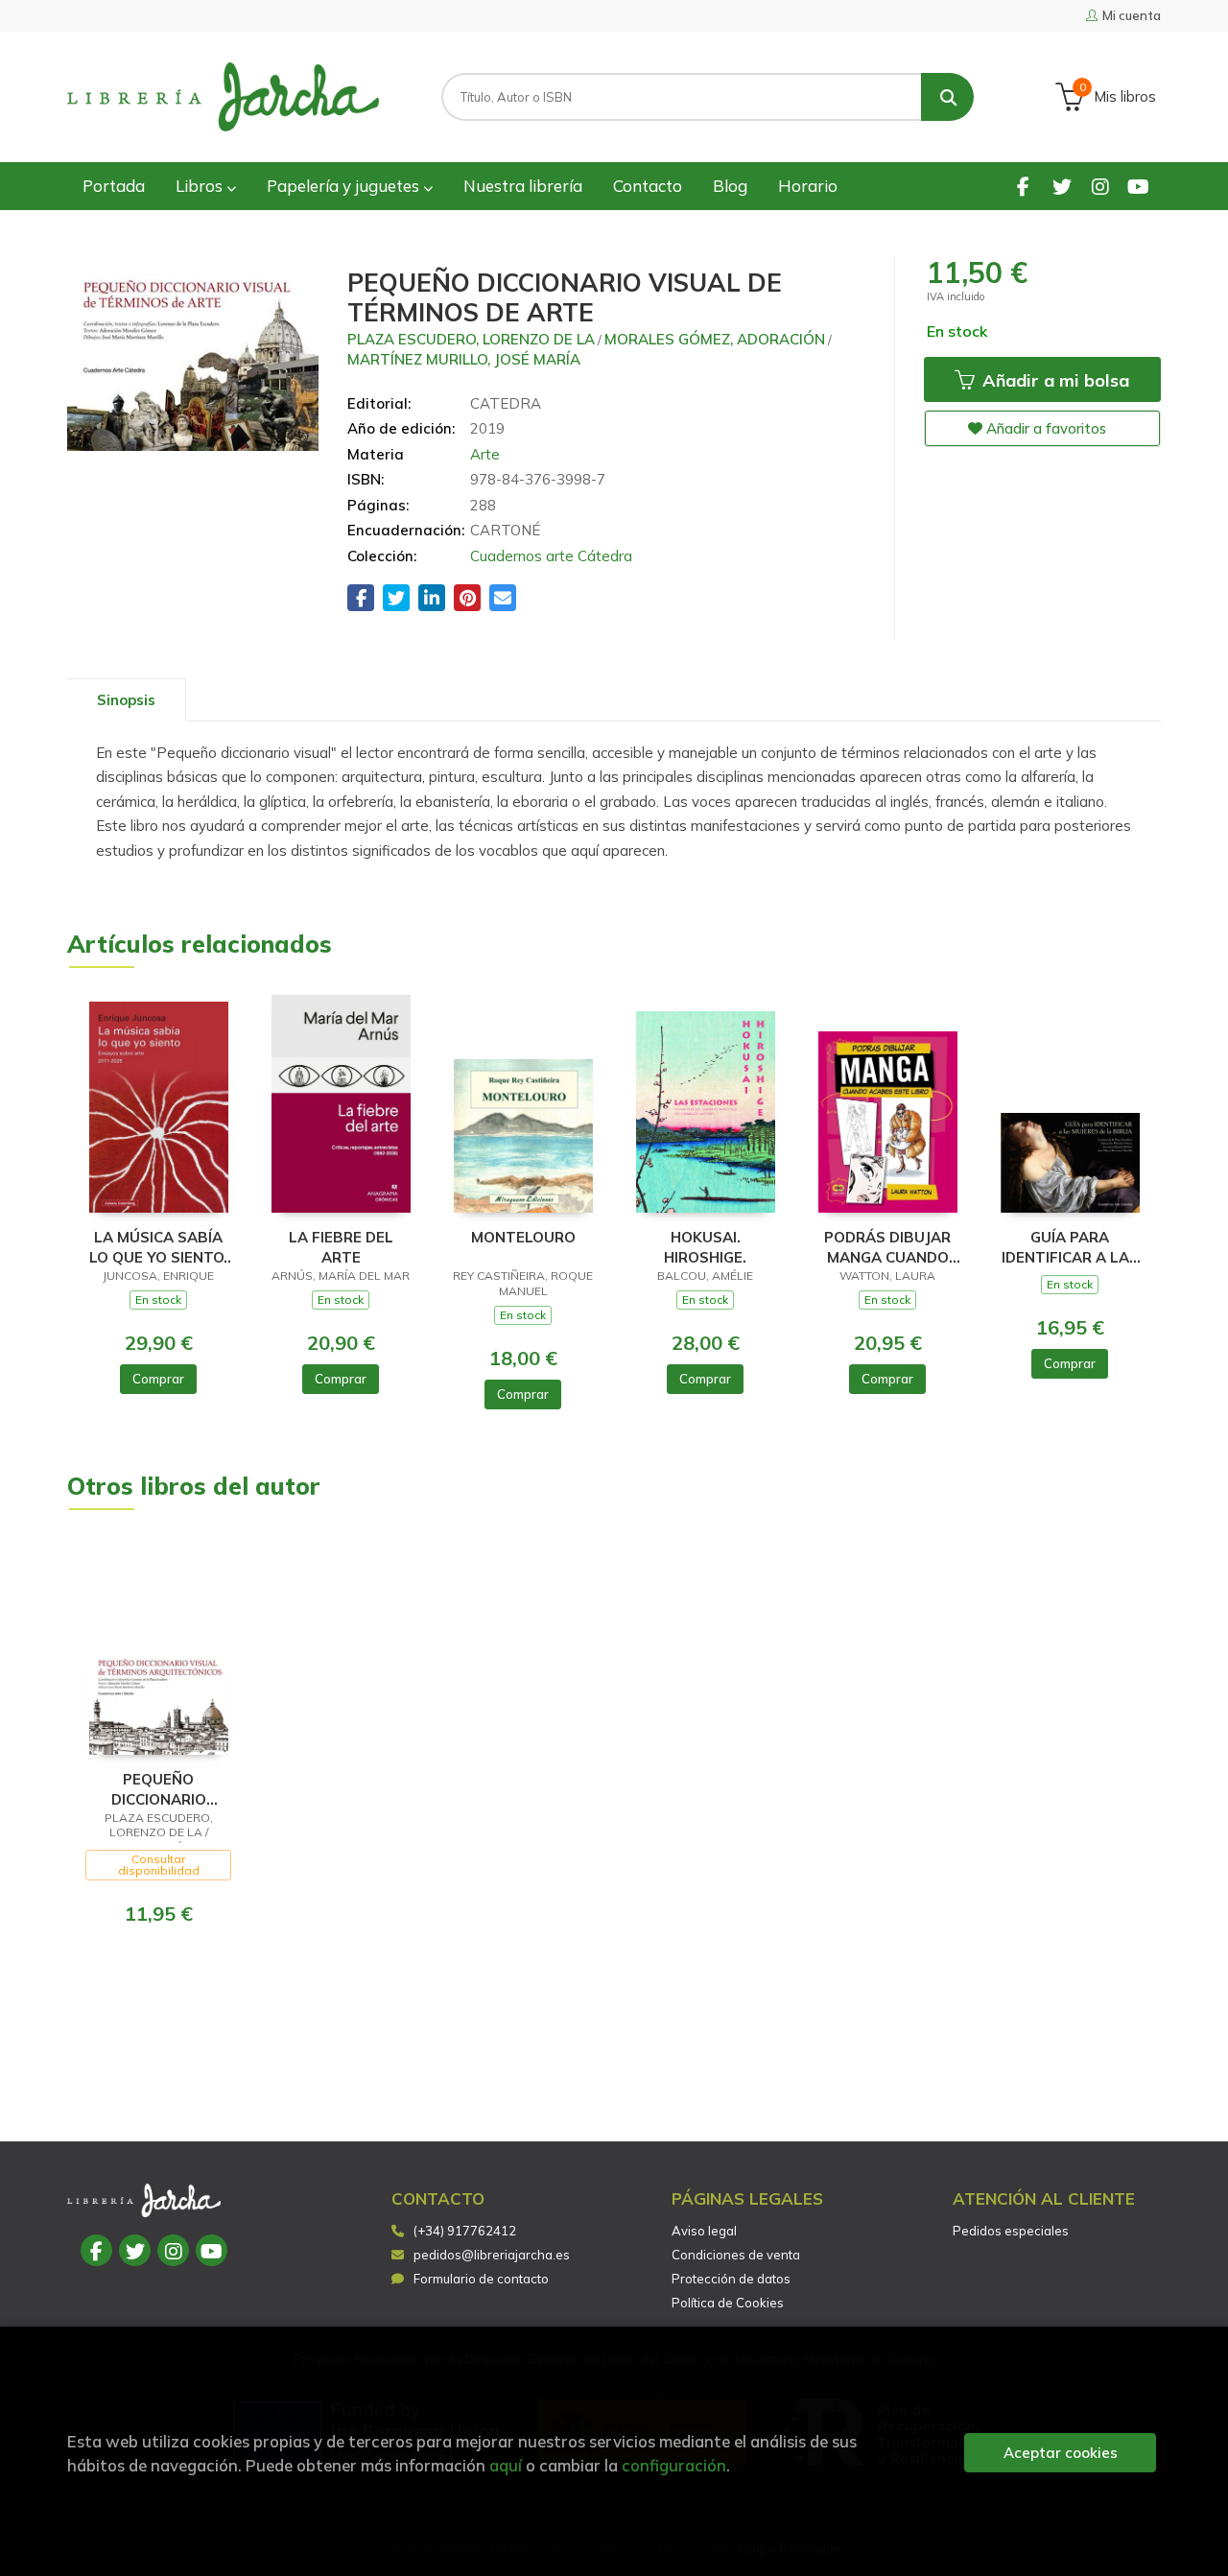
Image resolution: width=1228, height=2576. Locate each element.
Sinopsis (126, 700)
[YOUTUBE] (1138, 186)
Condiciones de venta (736, 2255)
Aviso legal (704, 2231)
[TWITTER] (1062, 186)
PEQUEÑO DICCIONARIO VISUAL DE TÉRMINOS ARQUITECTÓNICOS (159, 1789)
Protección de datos (731, 2279)
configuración (674, 2465)
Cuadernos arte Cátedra (551, 556)
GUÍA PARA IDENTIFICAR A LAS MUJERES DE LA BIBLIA (1070, 1247)
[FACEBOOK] (1023, 186)
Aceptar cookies (1061, 2453)
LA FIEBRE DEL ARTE (341, 1247)
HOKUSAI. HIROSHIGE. (705, 1247)
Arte (485, 454)
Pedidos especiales (1011, 2231)
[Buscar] (947, 97)
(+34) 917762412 (465, 2231)
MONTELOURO (523, 1237)
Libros (201, 186)
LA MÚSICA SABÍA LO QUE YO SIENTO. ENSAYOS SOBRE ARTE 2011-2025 (158, 1247)
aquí (506, 2465)
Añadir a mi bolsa (1053, 380)
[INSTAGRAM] (1100, 186)
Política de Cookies (728, 2303)
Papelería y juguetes (345, 186)
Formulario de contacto (481, 2279)
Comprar (158, 1379)
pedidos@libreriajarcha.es (492, 2255)
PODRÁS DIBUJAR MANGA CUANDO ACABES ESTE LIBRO (887, 1247)
